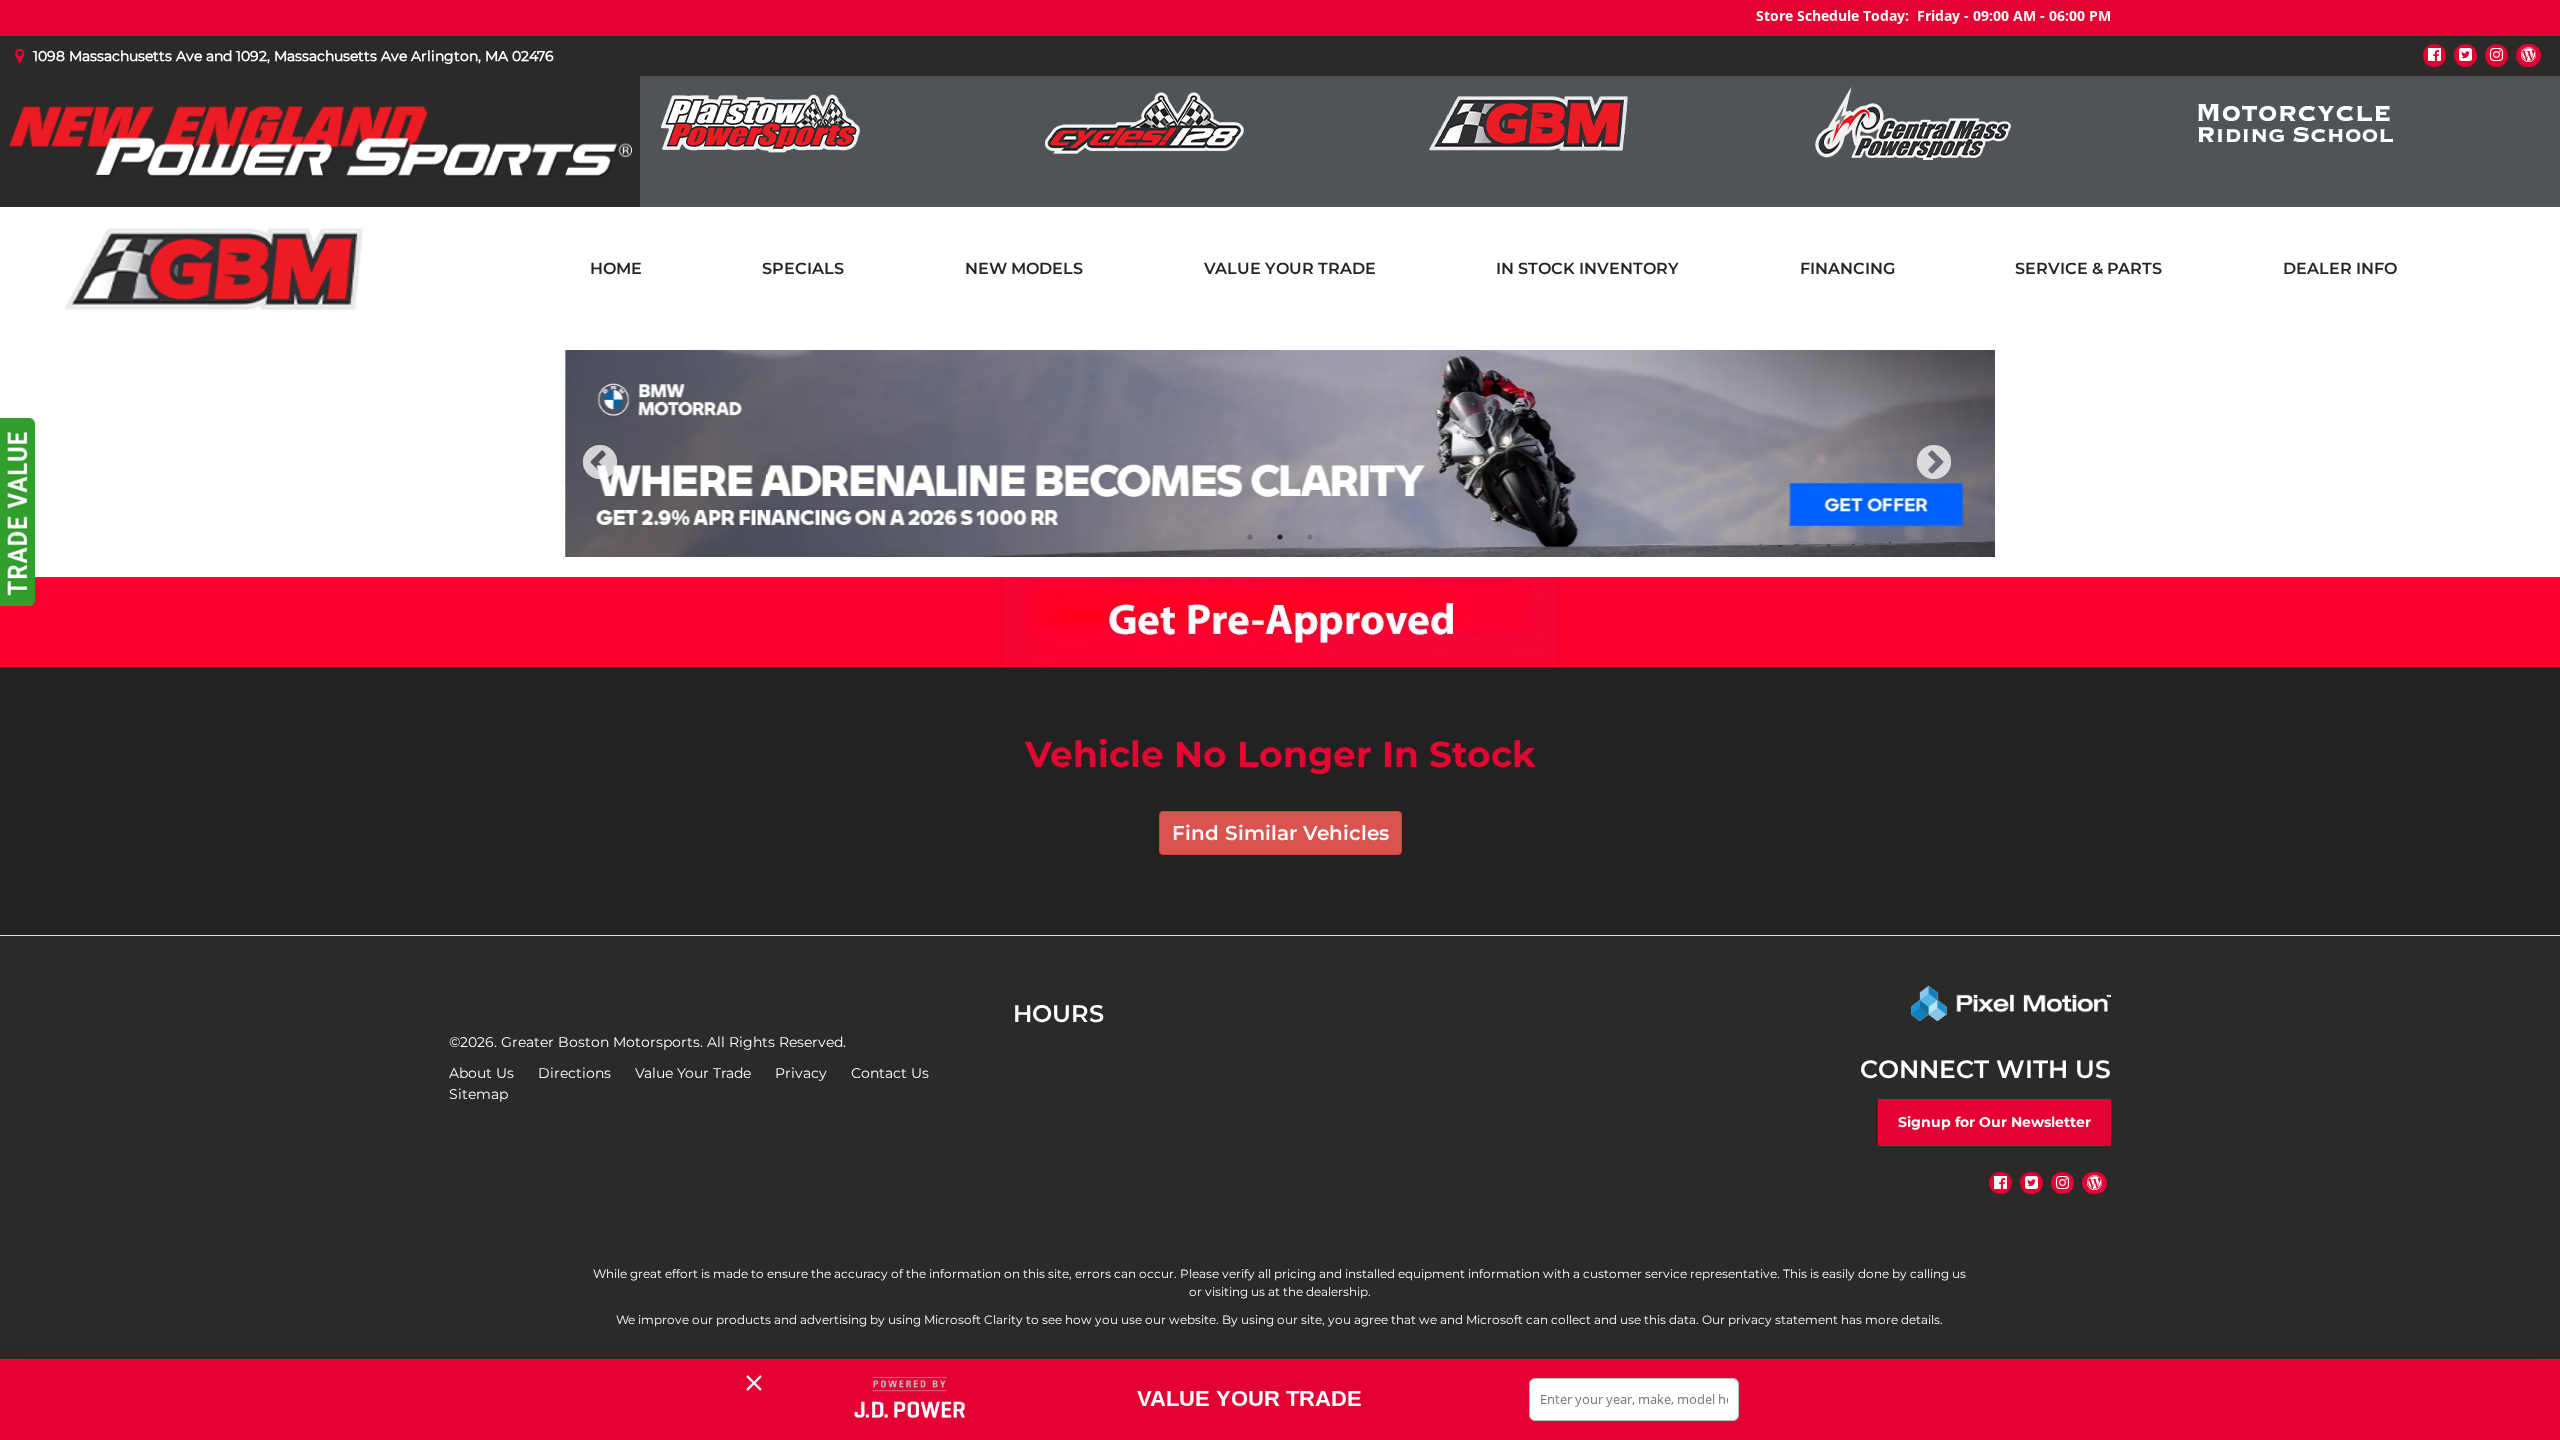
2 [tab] (1280, 536)
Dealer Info (2340, 268)
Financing (1847, 268)
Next (1967, 476)
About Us (481, 1073)
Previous (644, 476)
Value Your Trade (1290, 268)
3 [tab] (1310, 536)
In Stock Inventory (1587, 268)
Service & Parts (2088, 268)
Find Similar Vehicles (1280, 833)
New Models (1024, 268)
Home (616, 268)
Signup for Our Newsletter (1994, 1122)
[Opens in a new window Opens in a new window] (2434, 54)
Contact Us (890, 1073)
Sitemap (478, 1094)
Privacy (801, 1073)
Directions (574, 1073)
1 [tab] (1250, 536)
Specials (803, 268)
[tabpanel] (1280, 453)
